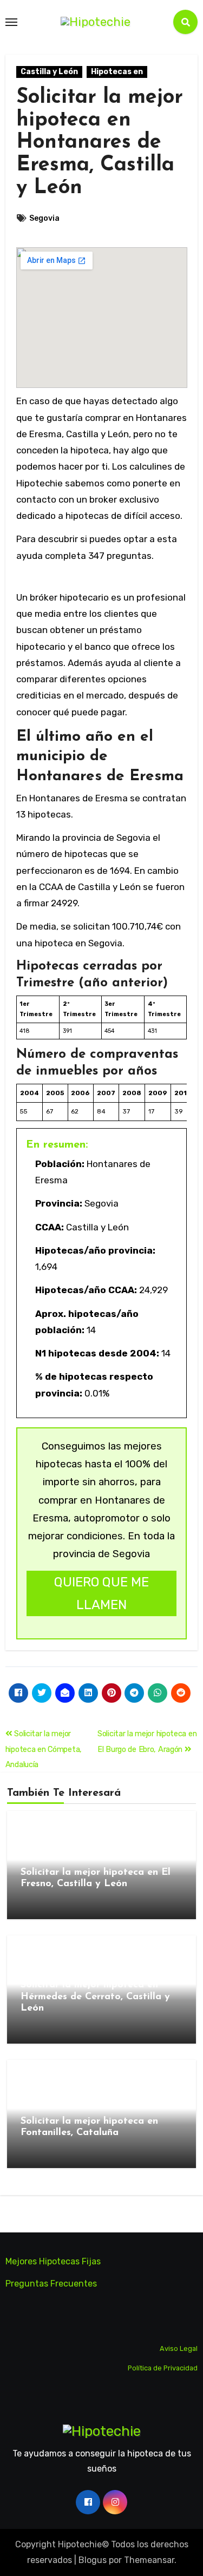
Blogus (93, 2560)
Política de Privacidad (163, 2368)
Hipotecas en (117, 72)
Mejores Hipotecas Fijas (53, 2261)
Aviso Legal (179, 2348)
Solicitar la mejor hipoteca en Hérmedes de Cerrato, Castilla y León (95, 1997)
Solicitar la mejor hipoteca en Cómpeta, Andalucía (44, 1749)
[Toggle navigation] (11, 22)
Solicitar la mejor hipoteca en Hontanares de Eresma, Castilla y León (100, 143)
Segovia (44, 218)
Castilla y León (49, 72)
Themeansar (149, 2560)
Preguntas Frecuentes (51, 2284)
